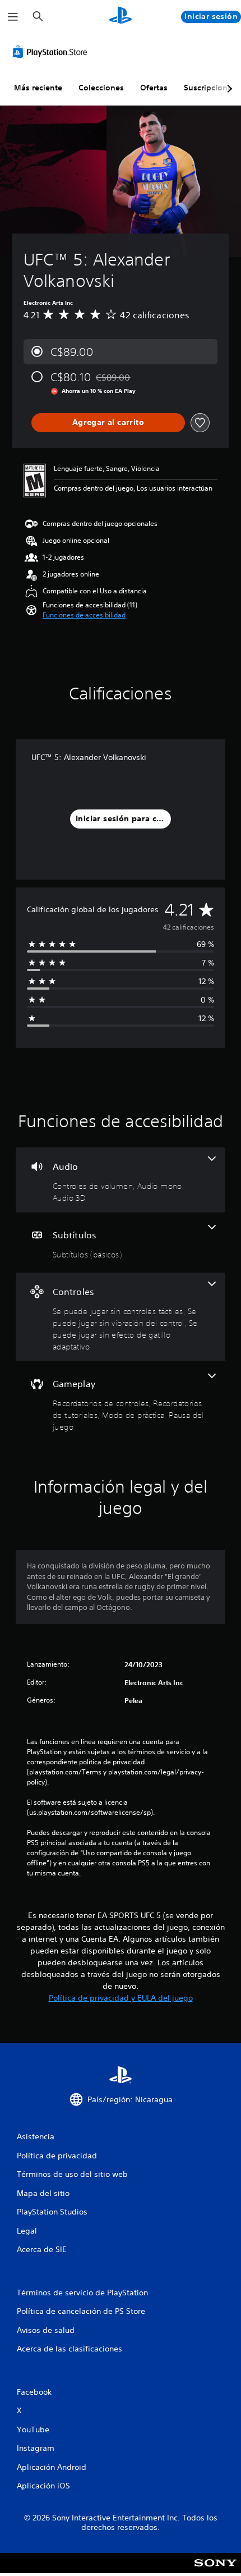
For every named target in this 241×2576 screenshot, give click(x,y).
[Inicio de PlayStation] (121, 17)
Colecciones (101, 88)
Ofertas (154, 88)
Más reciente (38, 88)
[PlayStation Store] (52, 52)
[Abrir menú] (13, 17)
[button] (84, 615)
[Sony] (215, 2571)
